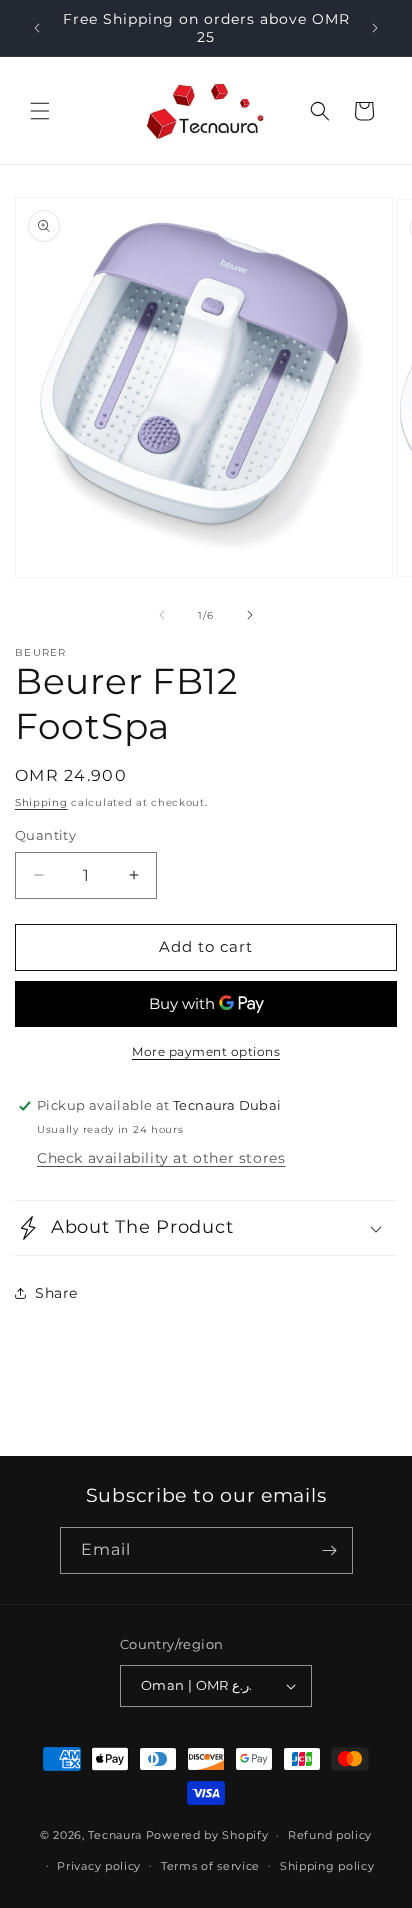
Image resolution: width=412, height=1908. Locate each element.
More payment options (206, 1051)
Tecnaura (115, 1835)
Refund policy (330, 1835)
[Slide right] (250, 615)
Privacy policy (99, 1866)
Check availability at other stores (161, 1158)
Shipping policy (327, 1866)
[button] (40, 111)
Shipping (41, 802)
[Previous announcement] (37, 28)
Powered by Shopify (207, 1835)
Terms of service (210, 1866)
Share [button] (56, 1293)
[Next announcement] (375, 28)
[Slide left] (162, 615)
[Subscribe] (330, 1550)
